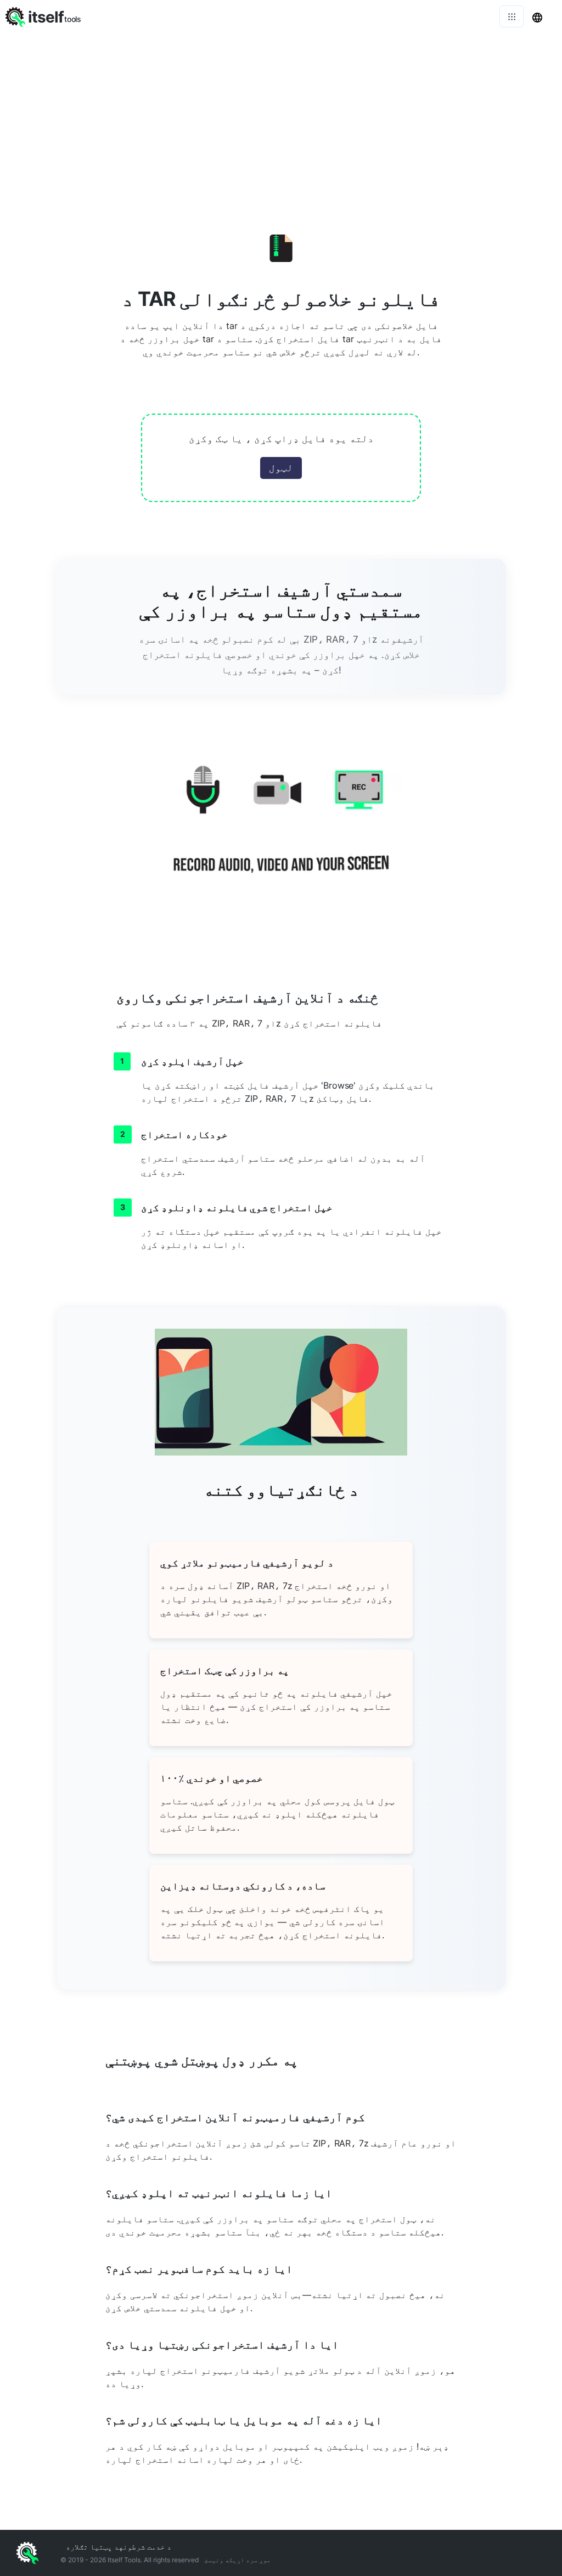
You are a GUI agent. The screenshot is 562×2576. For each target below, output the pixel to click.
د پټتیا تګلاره (92, 2547)
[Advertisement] (281, 115)
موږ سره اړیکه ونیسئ (237, 2560)
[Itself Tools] (281, 832)
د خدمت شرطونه (145, 2547)
